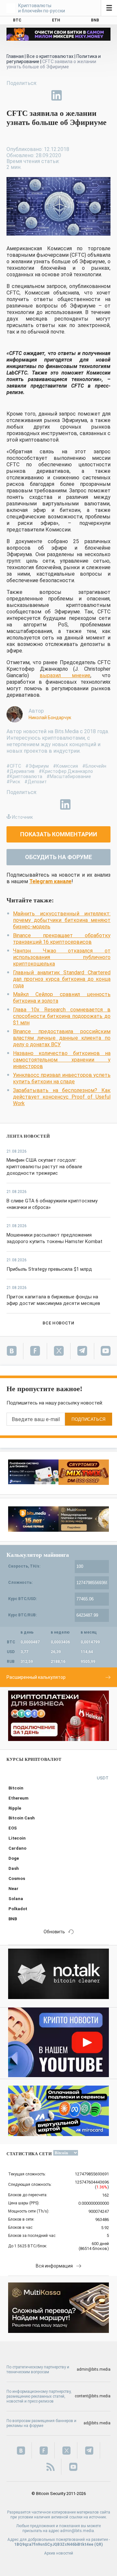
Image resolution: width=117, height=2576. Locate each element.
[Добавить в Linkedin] (57, 95)
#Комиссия (65, 766)
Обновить (54, 1932)
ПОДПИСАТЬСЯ (89, 1419)
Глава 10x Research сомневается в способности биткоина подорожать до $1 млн (62, 1016)
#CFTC (14, 766)
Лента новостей (28, 1136)
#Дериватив (20, 771)
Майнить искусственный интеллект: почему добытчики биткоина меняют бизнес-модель (62, 920)
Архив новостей (59, 2553)
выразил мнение (65, 675)
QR (99, 2544)
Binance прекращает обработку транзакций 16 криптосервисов (62, 939)
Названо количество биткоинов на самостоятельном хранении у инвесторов (62, 1060)
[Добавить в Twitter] (27, 95)
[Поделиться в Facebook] (12, 95)
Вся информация (54, 2266)
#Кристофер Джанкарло (66, 771)
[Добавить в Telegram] (42, 95)
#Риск (13, 782)
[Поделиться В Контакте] (71, 95)
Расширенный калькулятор (36, 1677)
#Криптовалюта (24, 776)
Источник (22, 817)
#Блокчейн (94, 766)
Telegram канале (50, 881)
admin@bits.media (94, 2369)
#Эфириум (37, 766)
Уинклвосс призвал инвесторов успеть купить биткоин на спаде (62, 1078)
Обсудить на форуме (58, 857)
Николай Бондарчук (50, 718)
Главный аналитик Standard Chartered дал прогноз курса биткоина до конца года (62, 979)
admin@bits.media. (78, 2531)
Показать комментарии (59, 834)
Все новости (58, 1323)
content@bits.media (93, 2396)
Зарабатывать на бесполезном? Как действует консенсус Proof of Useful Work (62, 1097)
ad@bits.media (97, 2423)
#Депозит (36, 782)
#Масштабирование (69, 776)
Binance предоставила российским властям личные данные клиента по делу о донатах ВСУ (62, 1038)
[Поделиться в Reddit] (86, 95)
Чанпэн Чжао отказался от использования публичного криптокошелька (62, 957)
